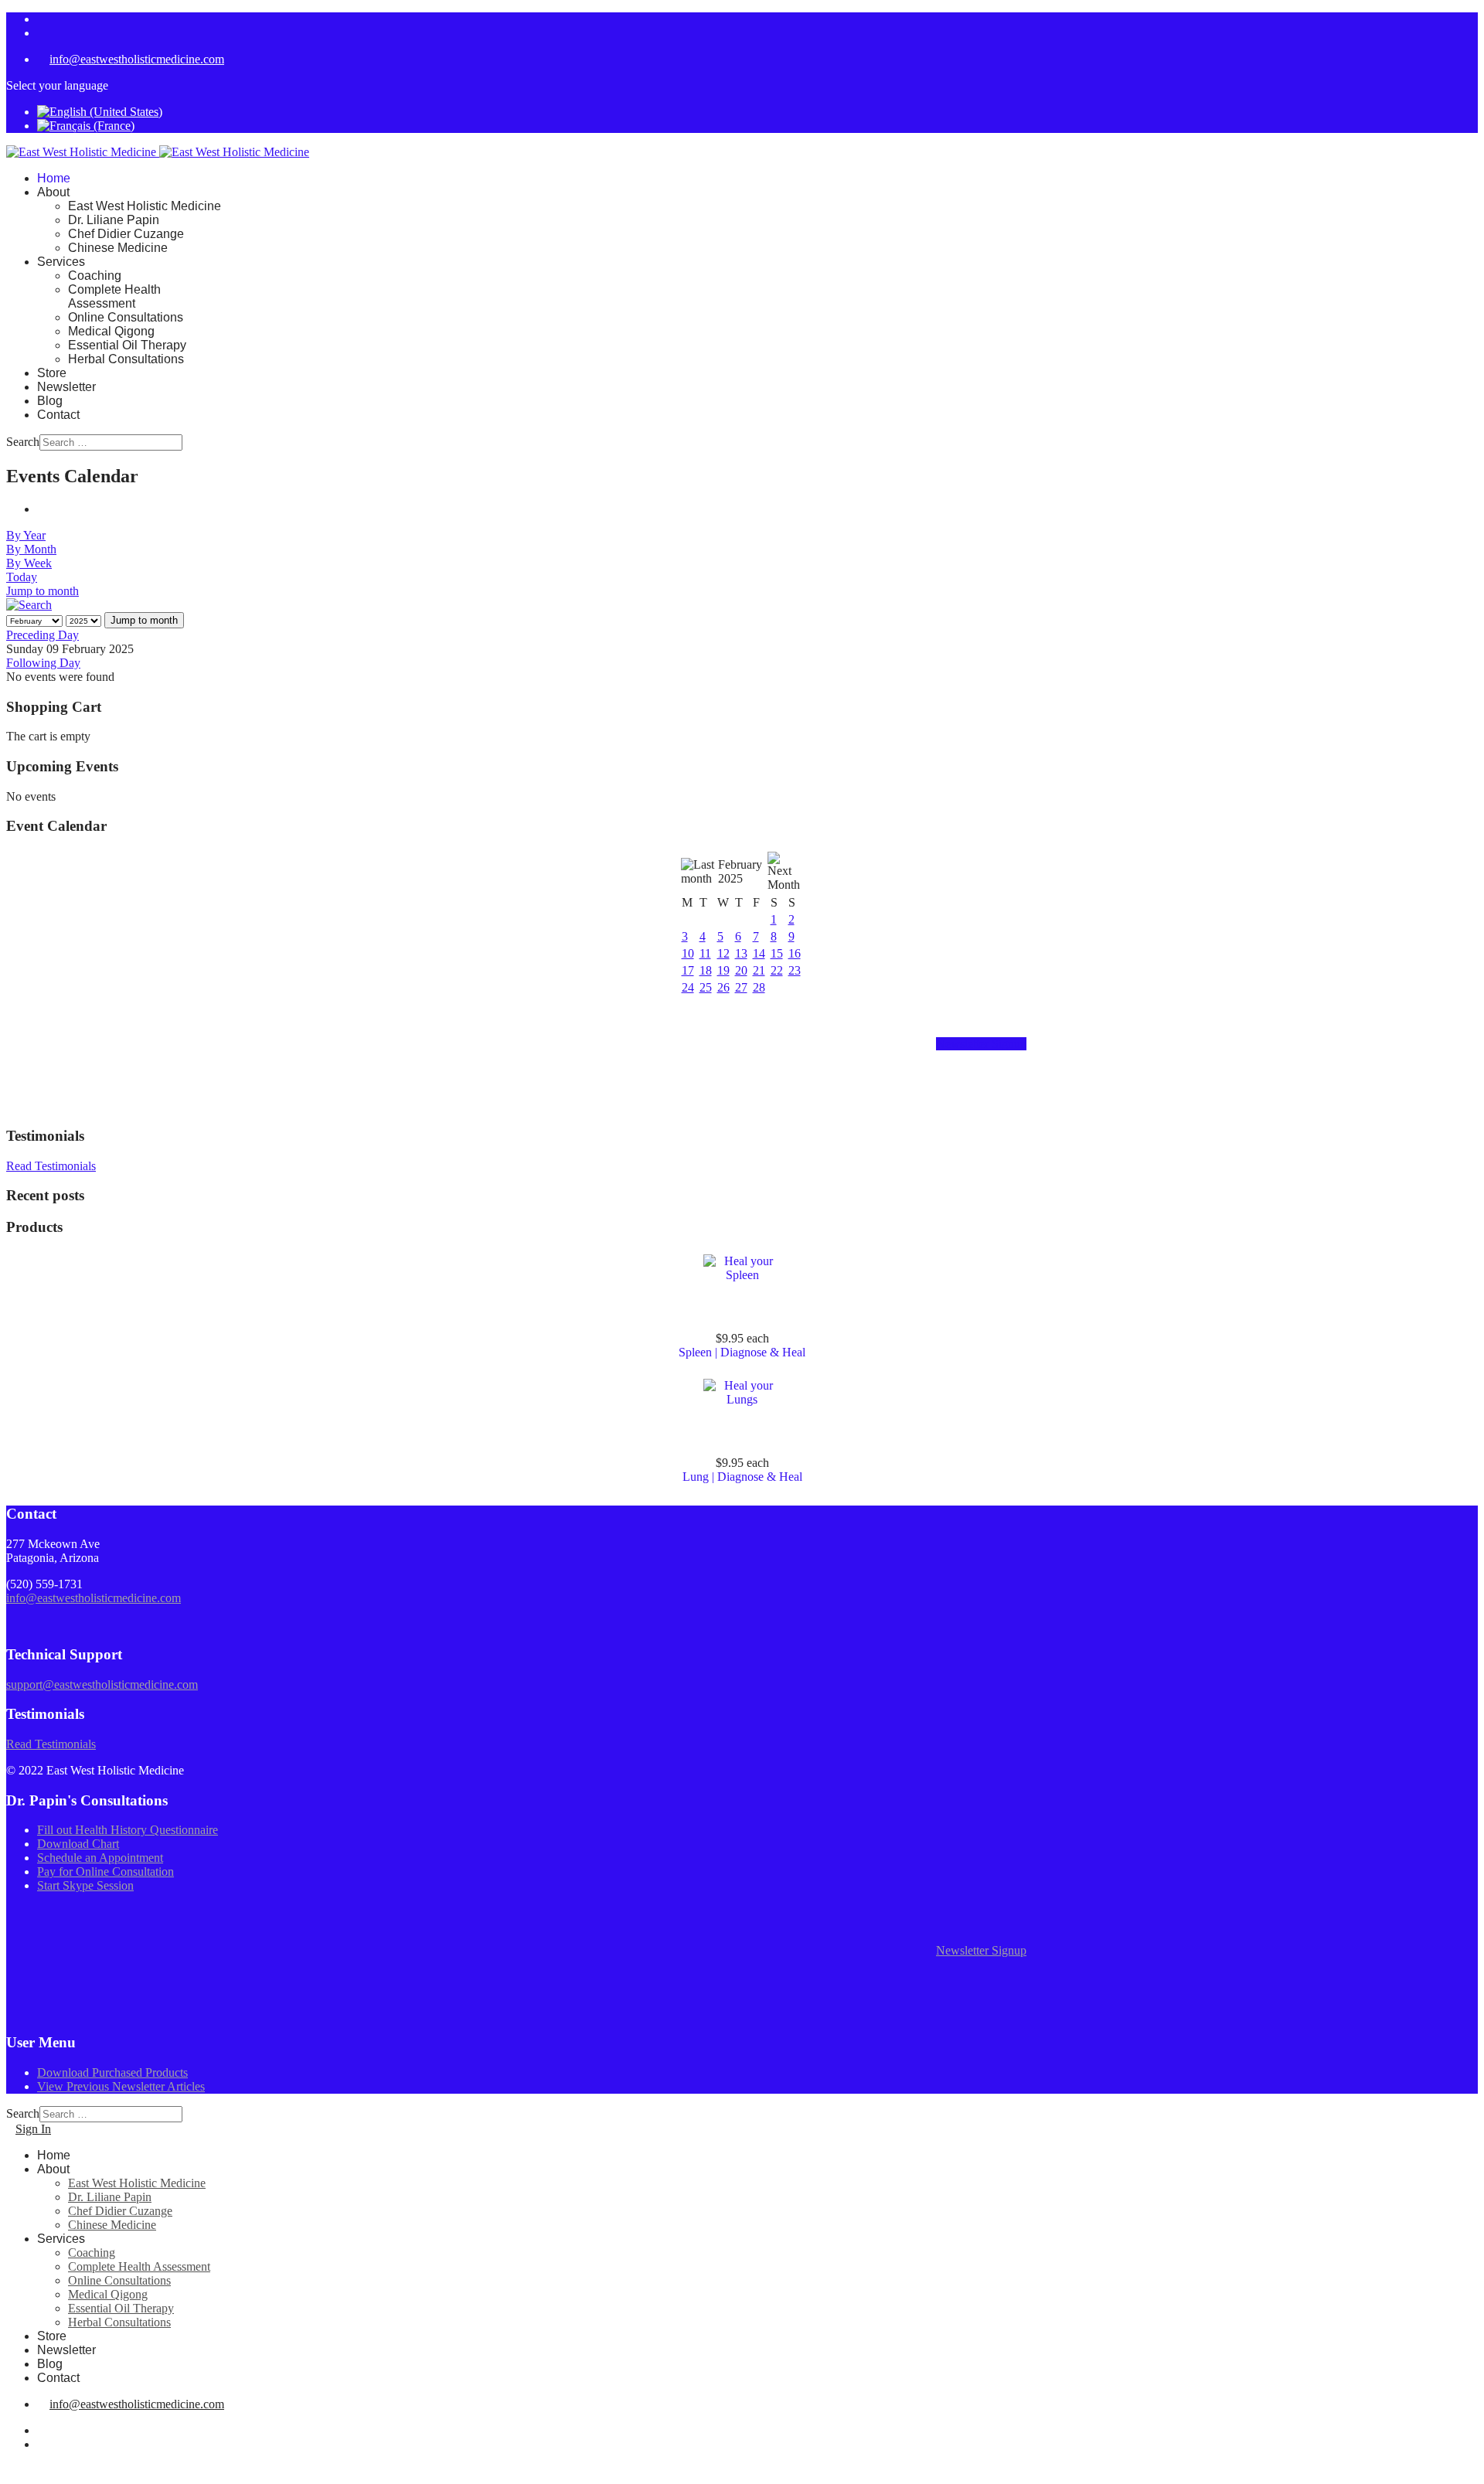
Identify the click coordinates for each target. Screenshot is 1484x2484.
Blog (50, 401)
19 (723, 970)
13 (741, 953)
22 (777, 970)
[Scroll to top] (11, 2470)
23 (795, 970)
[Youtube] (42, 33)
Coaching (95, 276)
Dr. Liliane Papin (114, 220)
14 (759, 953)
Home (54, 178)
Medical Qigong (111, 331)
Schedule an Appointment (100, 1858)
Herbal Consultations (126, 359)
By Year (26, 535)
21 (759, 970)
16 (795, 953)
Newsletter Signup (981, 1044)
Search (23, 442)
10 (688, 953)
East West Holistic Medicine (145, 206)
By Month (31, 549)
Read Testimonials (51, 1166)
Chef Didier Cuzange (126, 234)
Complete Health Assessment (114, 296)
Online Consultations (126, 317)
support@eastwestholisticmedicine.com (102, 1684)
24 (688, 987)
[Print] (42, 509)
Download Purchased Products (112, 2072)
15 (777, 953)
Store (52, 373)
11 (705, 953)
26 (723, 987)
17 (688, 970)
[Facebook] (42, 19)
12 (723, 953)
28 (759, 987)
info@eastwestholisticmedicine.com (137, 59)
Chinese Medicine (118, 248)
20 (741, 970)
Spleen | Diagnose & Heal (742, 1352)
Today (22, 577)
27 (741, 987)
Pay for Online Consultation (106, 1872)
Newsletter (66, 387)
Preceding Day (43, 635)
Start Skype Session (85, 1885)
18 (706, 970)
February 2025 (740, 871)
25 (706, 987)
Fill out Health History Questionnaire (128, 1830)
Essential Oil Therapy (127, 345)
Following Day (43, 663)
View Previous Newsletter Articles (121, 2086)
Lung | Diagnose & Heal (742, 1477)
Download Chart (78, 1844)
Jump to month (43, 591)
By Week (29, 563)
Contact (58, 415)
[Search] (29, 605)
